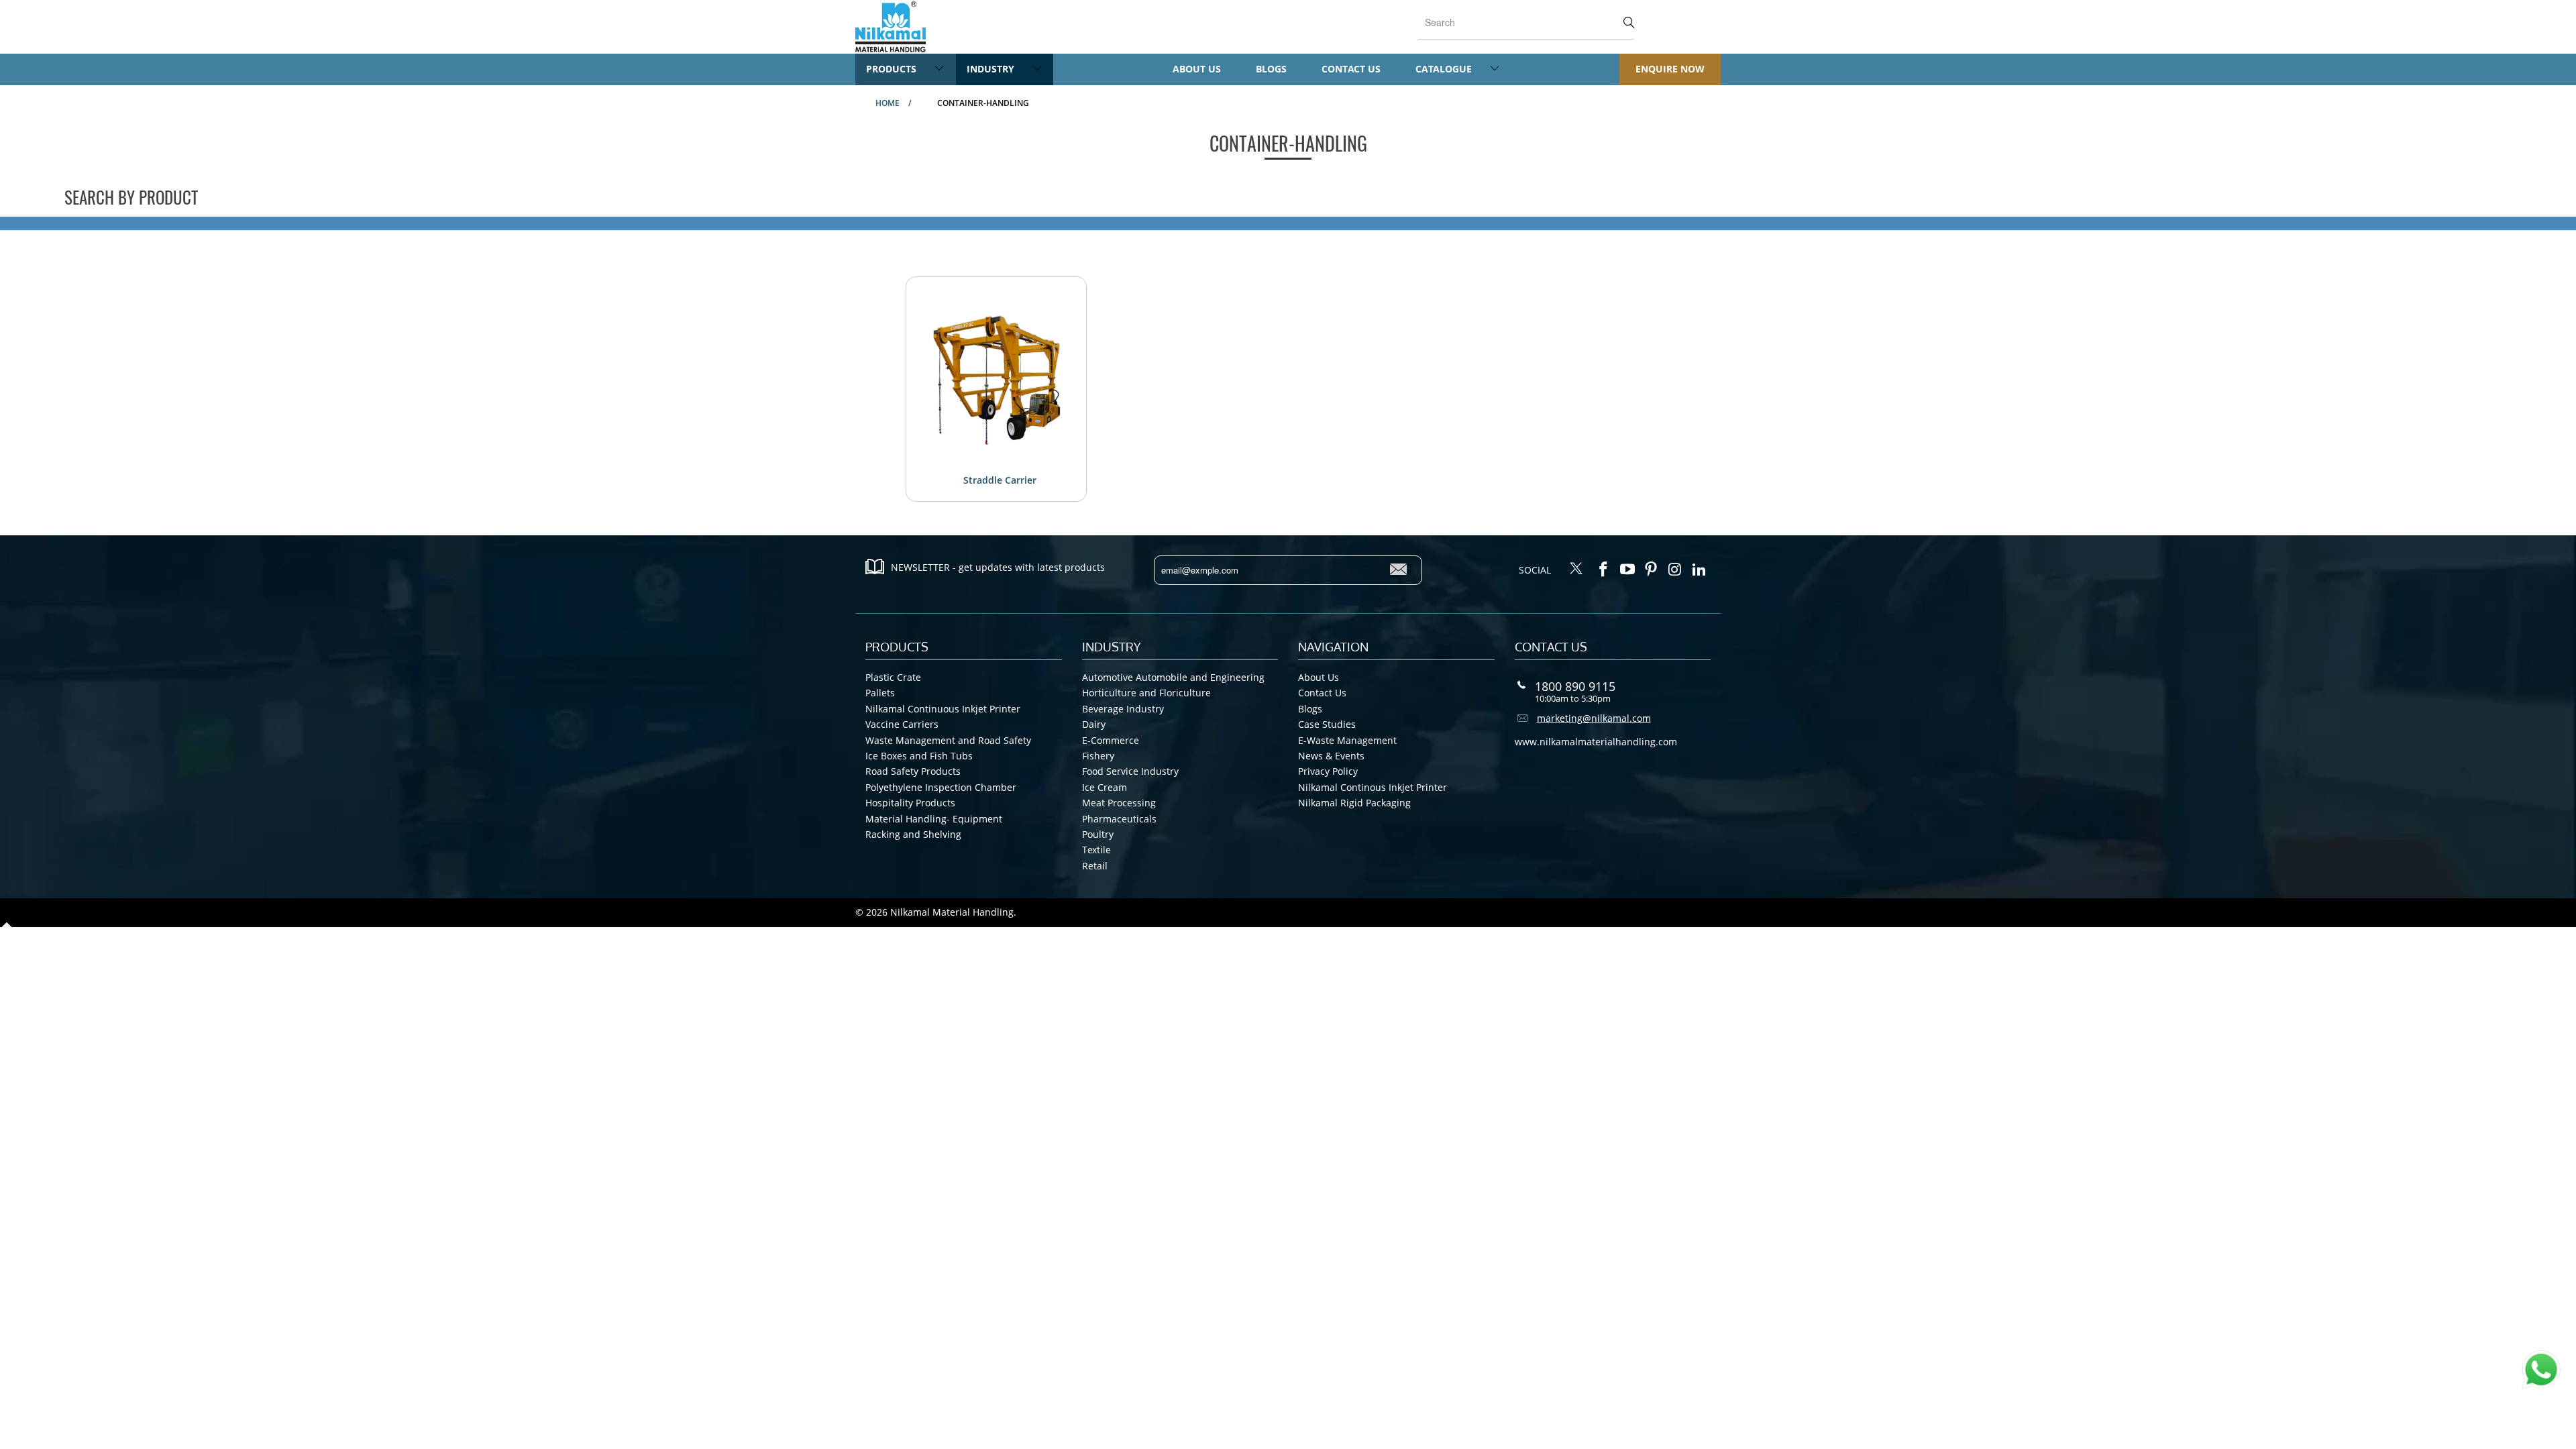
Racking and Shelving (913, 834)
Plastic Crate (893, 677)
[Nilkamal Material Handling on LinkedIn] (1699, 570)
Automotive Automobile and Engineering (1173, 677)
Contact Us (1351, 69)
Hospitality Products (910, 803)
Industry (992, 69)
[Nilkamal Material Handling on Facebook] (1604, 570)
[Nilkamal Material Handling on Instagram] (1676, 570)
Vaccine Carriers (902, 724)
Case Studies (1327, 724)
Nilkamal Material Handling (952, 912)
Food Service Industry (1130, 771)
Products (893, 69)
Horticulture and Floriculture (1146, 693)
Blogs (1271, 69)
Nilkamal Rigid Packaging (1354, 803)
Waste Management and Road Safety (948, 740)
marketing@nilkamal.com (1594, 718)
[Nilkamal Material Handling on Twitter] (1576, 570)
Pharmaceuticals (1119, 819)
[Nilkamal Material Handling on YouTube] (1627, 570)
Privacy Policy (1328, 771)
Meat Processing (1119, 803)
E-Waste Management (1347, 740)
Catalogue (1445, 69)
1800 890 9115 (1575, 686)
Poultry (1098, 834)
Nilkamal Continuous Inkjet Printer (943, 709)
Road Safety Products (913, 771)
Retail (1095, 866)
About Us (1197, 69)
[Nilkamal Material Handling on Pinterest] (1652, 570)
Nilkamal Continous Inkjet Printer (1373, 787)
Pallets (880, 693)
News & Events (1331, 756)
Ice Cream (1105, 787)
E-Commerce (1111, 740)
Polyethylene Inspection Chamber (941, 787)
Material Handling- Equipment (934, 819)
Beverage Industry (1123, 709)
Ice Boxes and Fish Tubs (919, 756)
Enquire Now (1670, 69)
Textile (1096, 850)
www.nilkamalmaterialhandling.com (1596, 742)
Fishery (1098, 756)
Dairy (1094, 724)
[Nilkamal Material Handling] (891, 27)
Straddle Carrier (1000, 480)
